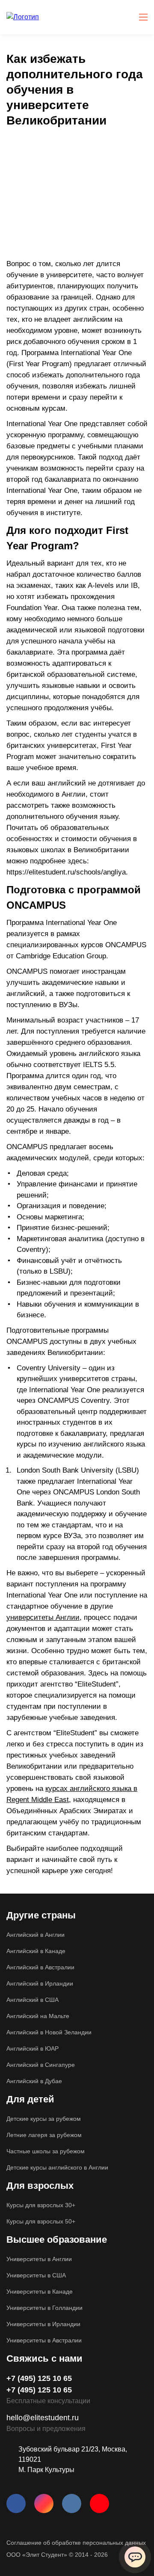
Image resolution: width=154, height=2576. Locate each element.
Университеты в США (36, 2275)
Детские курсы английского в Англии (57, 2167)
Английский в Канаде (36, 1951)
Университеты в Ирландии (43, 2324)
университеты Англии (43, 1617)
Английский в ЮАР (33, 2048)
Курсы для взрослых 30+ (41, 2205)
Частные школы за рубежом (46, 2151)
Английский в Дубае (34, 2081)
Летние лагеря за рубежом (44, 2135)
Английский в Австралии (40, 1967)
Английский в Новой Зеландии (49, 2032)
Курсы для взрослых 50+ (41, 2221)
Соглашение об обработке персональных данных (76, 2543)
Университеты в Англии (39, 2259)
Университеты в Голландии (44, 2308)
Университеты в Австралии (44, 2340)
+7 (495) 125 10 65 (39, 2378)
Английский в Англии (36, 1935)
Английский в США (33, 2000)
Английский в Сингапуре (41, 2065)
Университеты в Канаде (40, 2291)
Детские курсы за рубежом (44, 2119)
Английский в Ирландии (40, 1983)
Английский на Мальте (38, 2016)
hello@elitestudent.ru (43, 2418)
